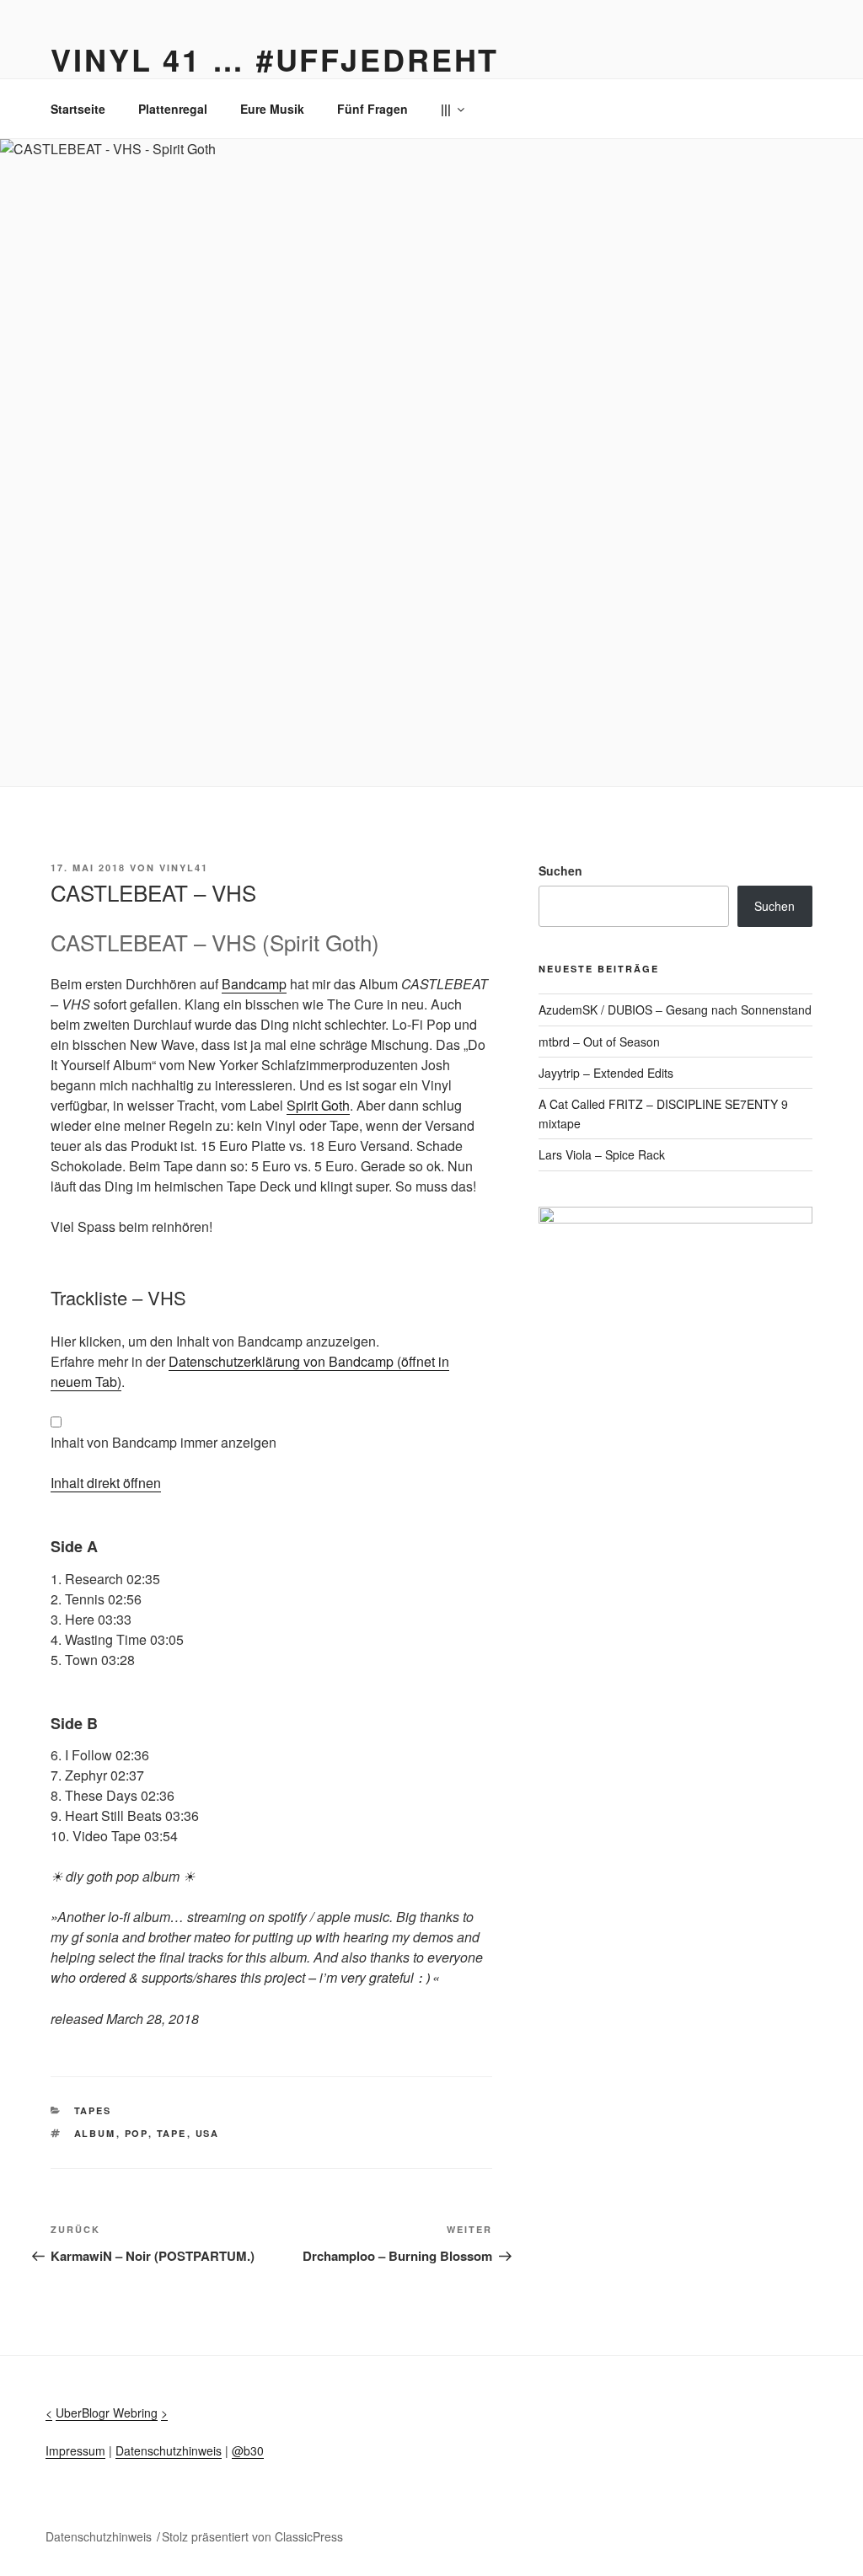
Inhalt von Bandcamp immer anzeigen (163, 1442)
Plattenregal (173, 109)
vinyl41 (184, 868)
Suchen (560, 870)
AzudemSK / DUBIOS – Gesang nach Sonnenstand (675, 1010)
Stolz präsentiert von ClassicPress (252, 2536)
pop (137, 2133)
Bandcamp (254, 984)
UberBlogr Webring (107, 2413)
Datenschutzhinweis (169, 2450)
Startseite (78, 109)
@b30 (248, 2450)
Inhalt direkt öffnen (106, 1483)
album (95, 2133)
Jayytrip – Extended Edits (606, 1073)
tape (172, 2133)
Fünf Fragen (373, 109)
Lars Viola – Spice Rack (602, 1154)
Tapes (93, 2110)
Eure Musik (272, 109)
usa (208, 2133)
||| (446, 109)
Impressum (75, 2450)
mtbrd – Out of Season (599, 1042)
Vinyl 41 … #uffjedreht (275, 59)
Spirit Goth (318, 1105)
